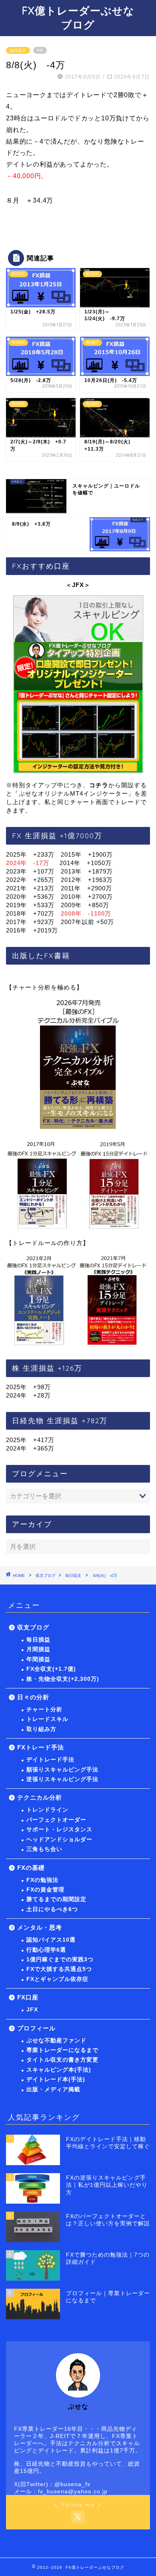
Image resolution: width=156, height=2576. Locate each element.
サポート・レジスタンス (59, 1829)
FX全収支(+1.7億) (51, 1669)
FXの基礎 (31, 1868)
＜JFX (75, 585)
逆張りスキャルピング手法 (62, 1779)
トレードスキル (47, 1719)
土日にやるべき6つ (52, 1909)
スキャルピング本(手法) (59, 2070)
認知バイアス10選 (51, 1940)
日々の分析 (33, 1697)
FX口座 (28, 1997)
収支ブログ (46, 1575)
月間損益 (38, 1649)
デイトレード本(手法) (56, 2079)
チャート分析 (44, 1710)
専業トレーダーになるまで (62, 2050)
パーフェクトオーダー (56, 1820)
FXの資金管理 (45, 1890)
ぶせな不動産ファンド (56, 2041)
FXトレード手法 (41, 1747)
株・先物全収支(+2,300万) (63, 1679)
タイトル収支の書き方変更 (62, 2060)
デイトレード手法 (50, 1760)
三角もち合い (44, 1849)
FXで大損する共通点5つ (59, 1969)
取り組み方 (41, 1729)
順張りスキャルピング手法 (62, 1770)
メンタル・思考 (40, 1927)
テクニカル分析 (40, 1797)
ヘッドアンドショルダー (59, 1840)
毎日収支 (18, 50)
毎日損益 (38, 1640)
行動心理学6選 (46, 1950)
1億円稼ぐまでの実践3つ (60, 1959)
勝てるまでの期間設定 (56, 1899)
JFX (32, 2010)
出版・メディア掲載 (53, 2089)
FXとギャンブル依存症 (57, 1979)
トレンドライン (47, 1810)
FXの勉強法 (42, 1880)
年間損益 (38, 1659)
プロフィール (36, 2028)
